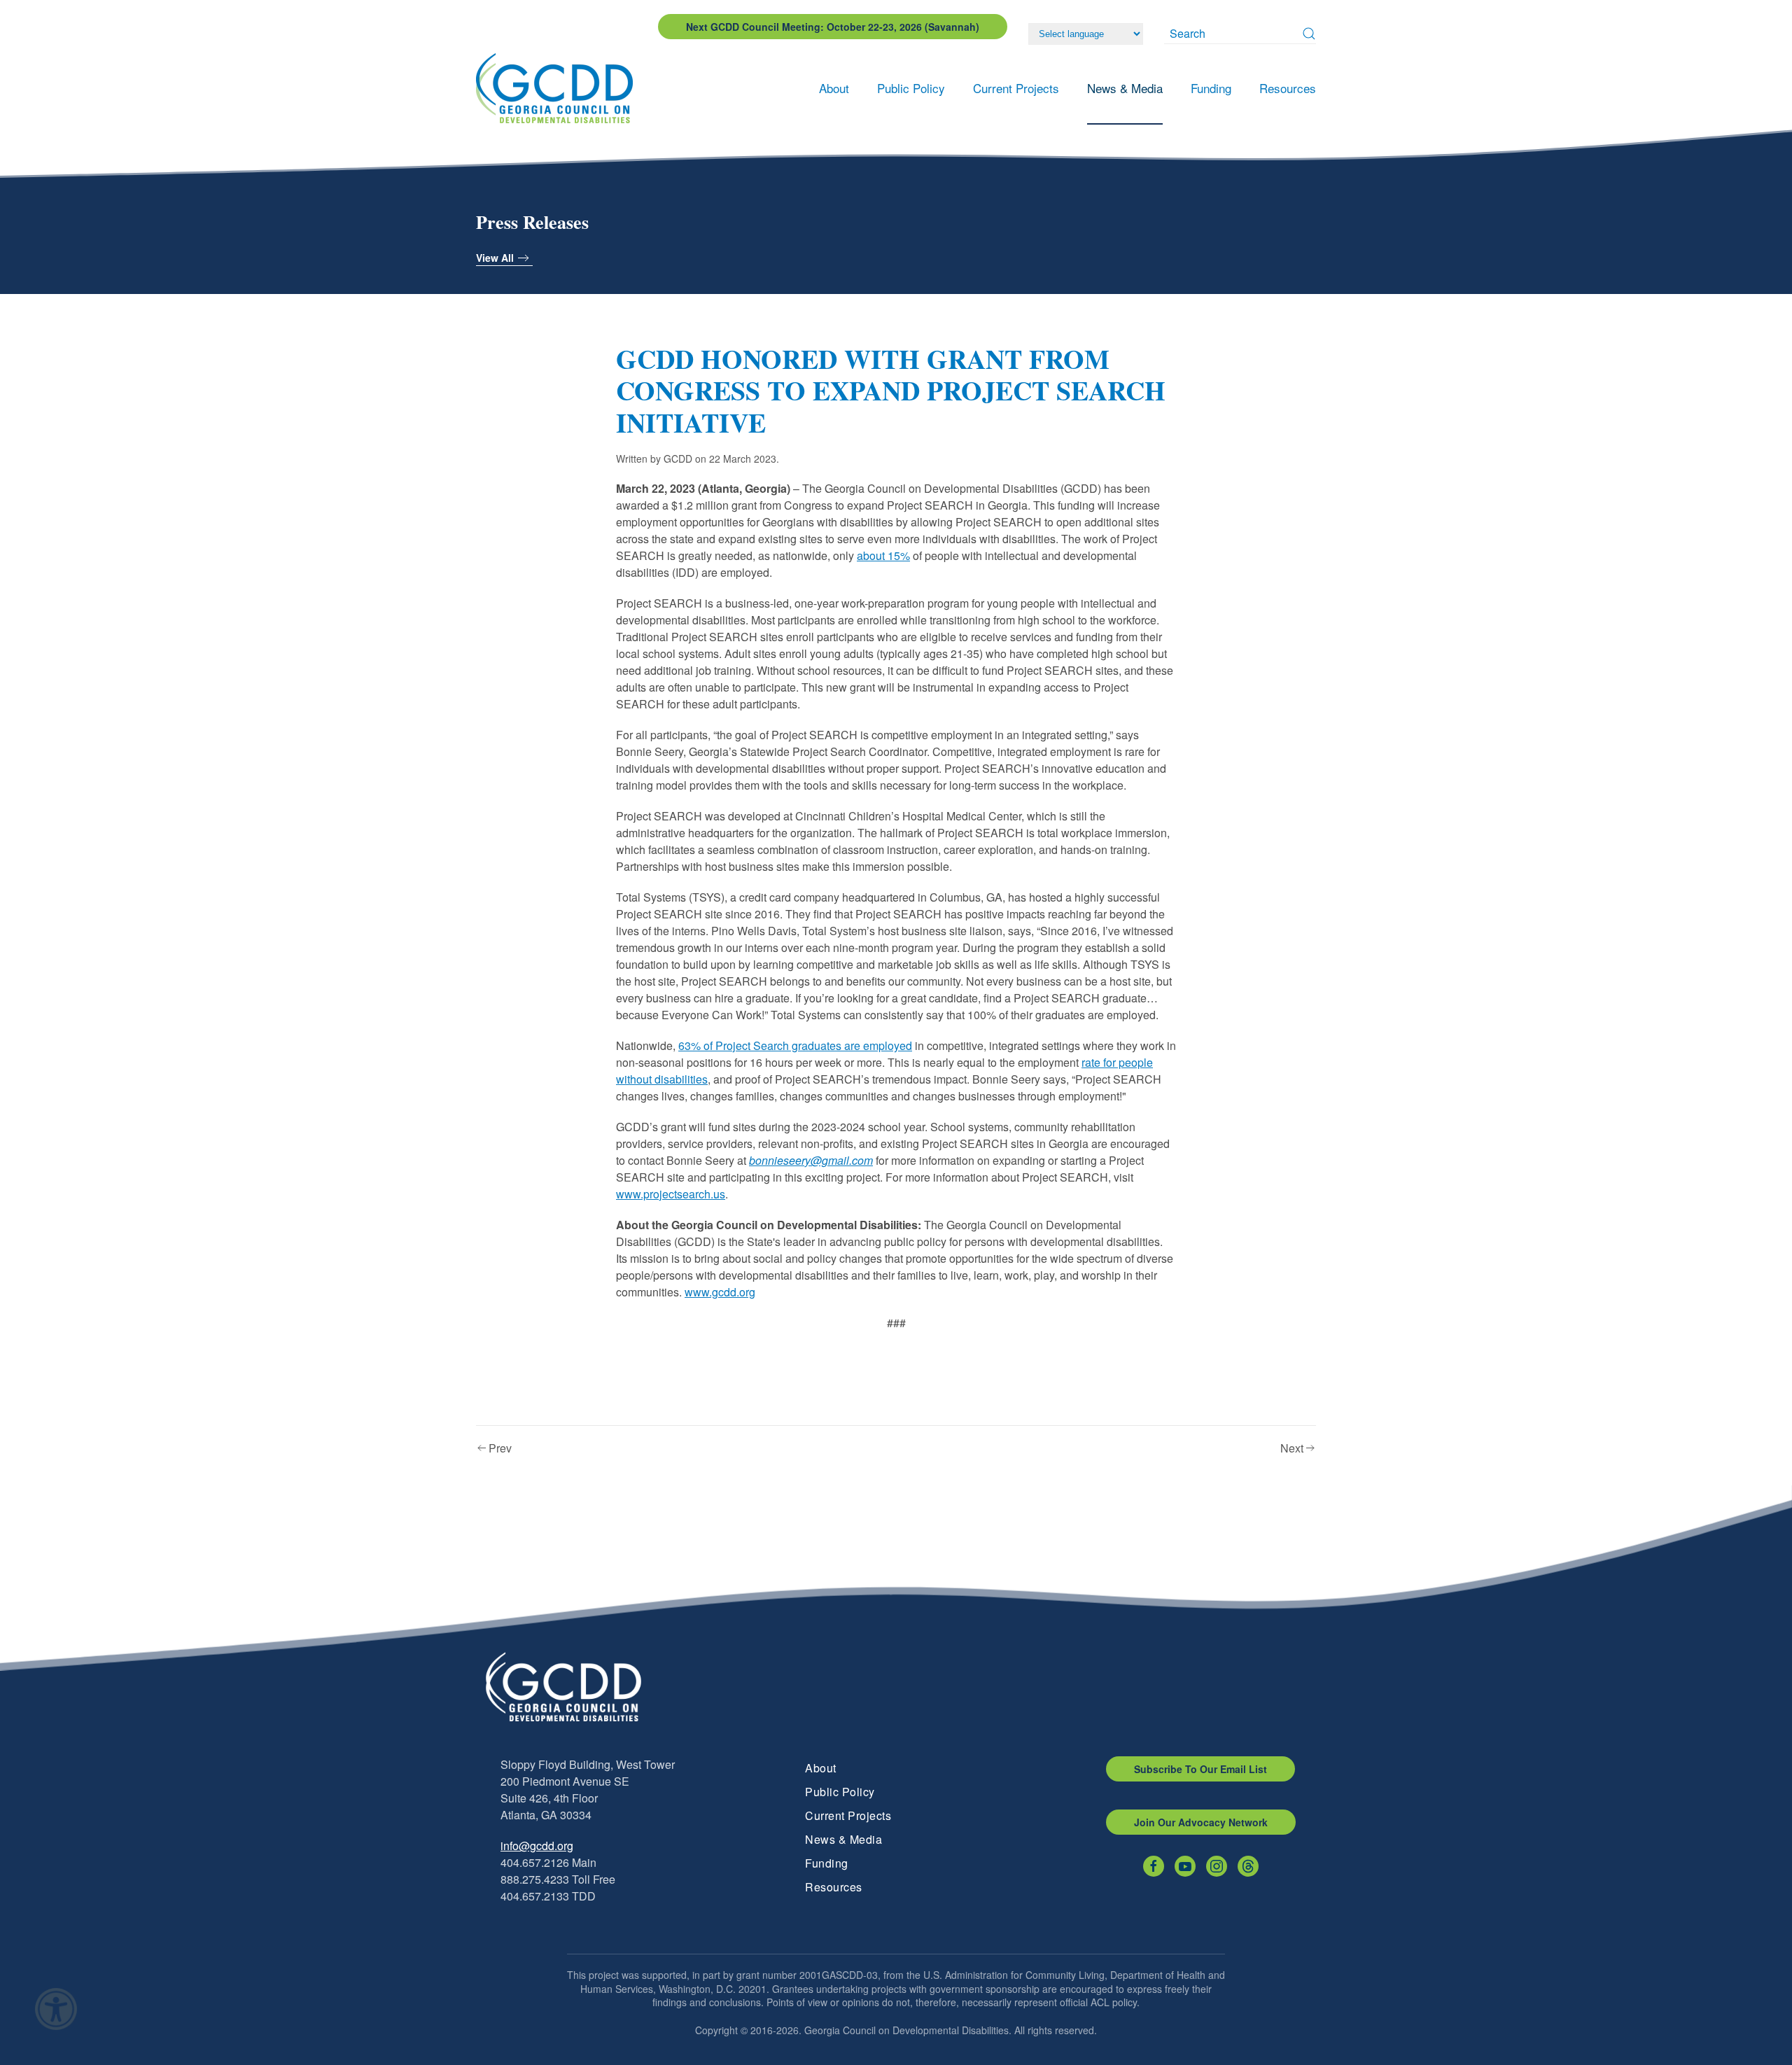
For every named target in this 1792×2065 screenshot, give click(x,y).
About (821, 1768)
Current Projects (848, 1815)
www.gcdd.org (720, 1292)
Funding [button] (1211, 88)
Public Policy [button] (911, 88)
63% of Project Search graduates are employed (795, 1045)
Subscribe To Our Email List (1200, 1769)
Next (1292, 1448)
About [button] (834, 88)
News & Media (843, 1839)
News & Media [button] (1125, 88)
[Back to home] (559, 88)
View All (495, 258)
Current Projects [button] (1016, 88)
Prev (500, 1448)
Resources (834, 1887)
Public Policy (840, 1792)
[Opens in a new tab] (1154, 1866)
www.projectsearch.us (671, 1194)
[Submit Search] (1309, 34)
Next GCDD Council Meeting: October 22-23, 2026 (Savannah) (833, 27)
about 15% (883, 555)
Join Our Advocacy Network (1201, 1822)
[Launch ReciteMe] (56, 2009)
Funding (827, 1863)
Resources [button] (1288, 88)
